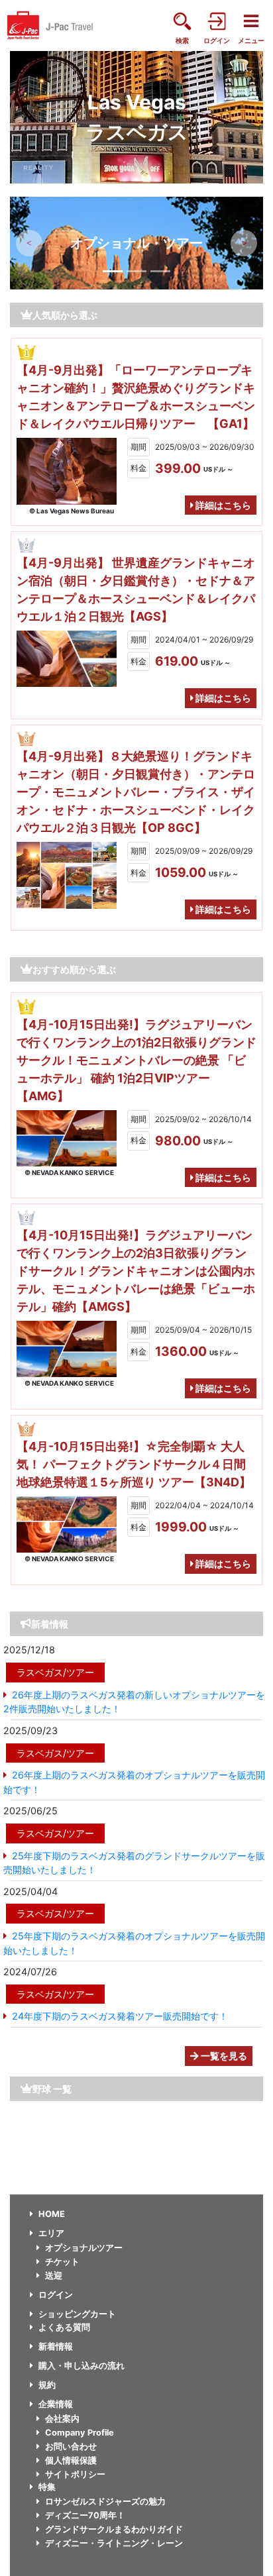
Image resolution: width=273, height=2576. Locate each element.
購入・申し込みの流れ (82, 2366)
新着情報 (56, 2346)
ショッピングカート (77, 2314)
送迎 (54, 2276)
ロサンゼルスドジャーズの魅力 (105, 2501)
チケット (62, 2262)
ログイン (56, 2295)
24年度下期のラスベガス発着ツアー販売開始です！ (120, 2016)
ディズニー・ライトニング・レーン (114, 2543)
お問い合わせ (71, 2447)
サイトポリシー (75, 2474)
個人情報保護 (71, 2460)
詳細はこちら (222, 505)
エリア (51, 2233)
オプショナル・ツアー (136, 243)
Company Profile (80, 2433)
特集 (47, 2487)
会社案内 (62, 2419)
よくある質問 (64, 2327)
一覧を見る (223, 2056)
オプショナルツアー (84, 2248)
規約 (47, 2385)
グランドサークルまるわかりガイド (114, 2529)
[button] (29, 243)
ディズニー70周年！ (85, 2515)
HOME (52, 2214)
